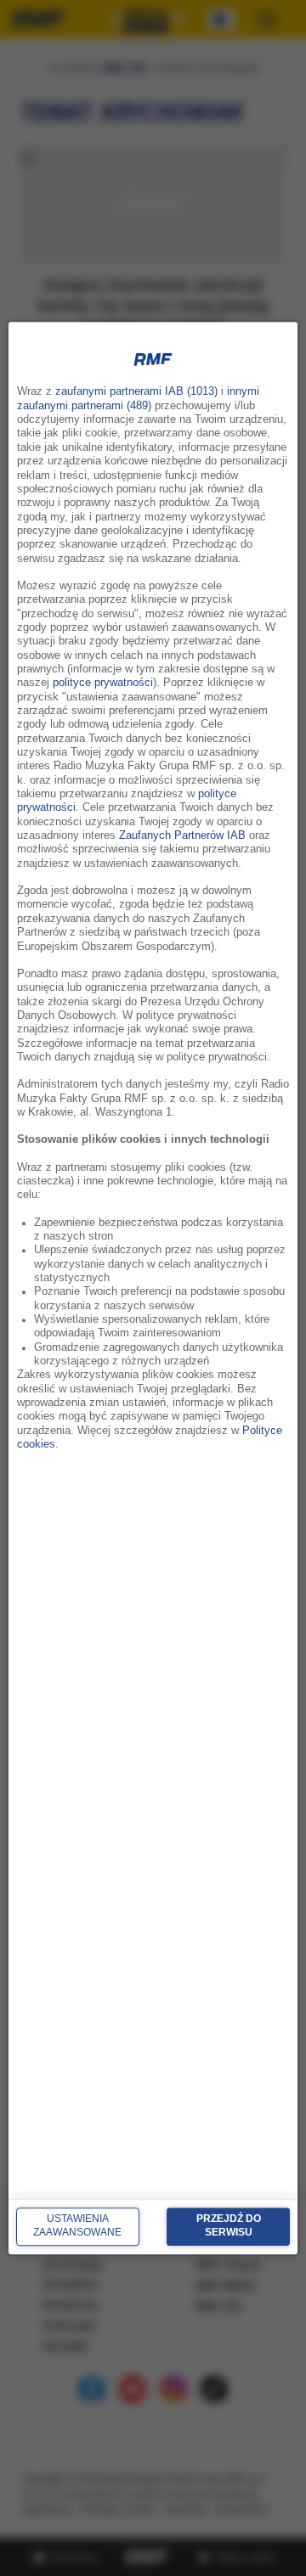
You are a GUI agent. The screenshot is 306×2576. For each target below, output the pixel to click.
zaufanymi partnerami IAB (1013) (136, 392)
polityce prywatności (103, 683)
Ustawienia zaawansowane (77, 2226)
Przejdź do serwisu (229, 2226)
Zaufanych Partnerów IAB (182, 835)
